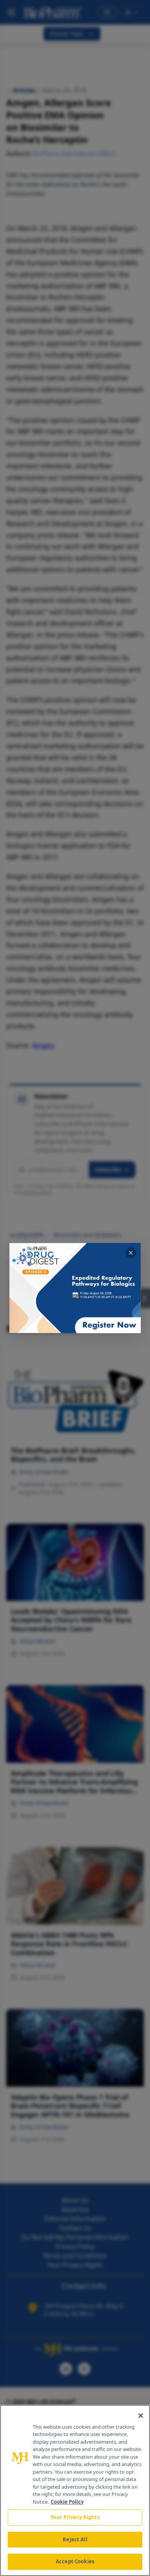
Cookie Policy (67, 2502)
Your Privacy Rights (75, 2517)
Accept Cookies (75, 2561)
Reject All (75, 2539)
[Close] (141, 2416)
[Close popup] (131, 1253)
